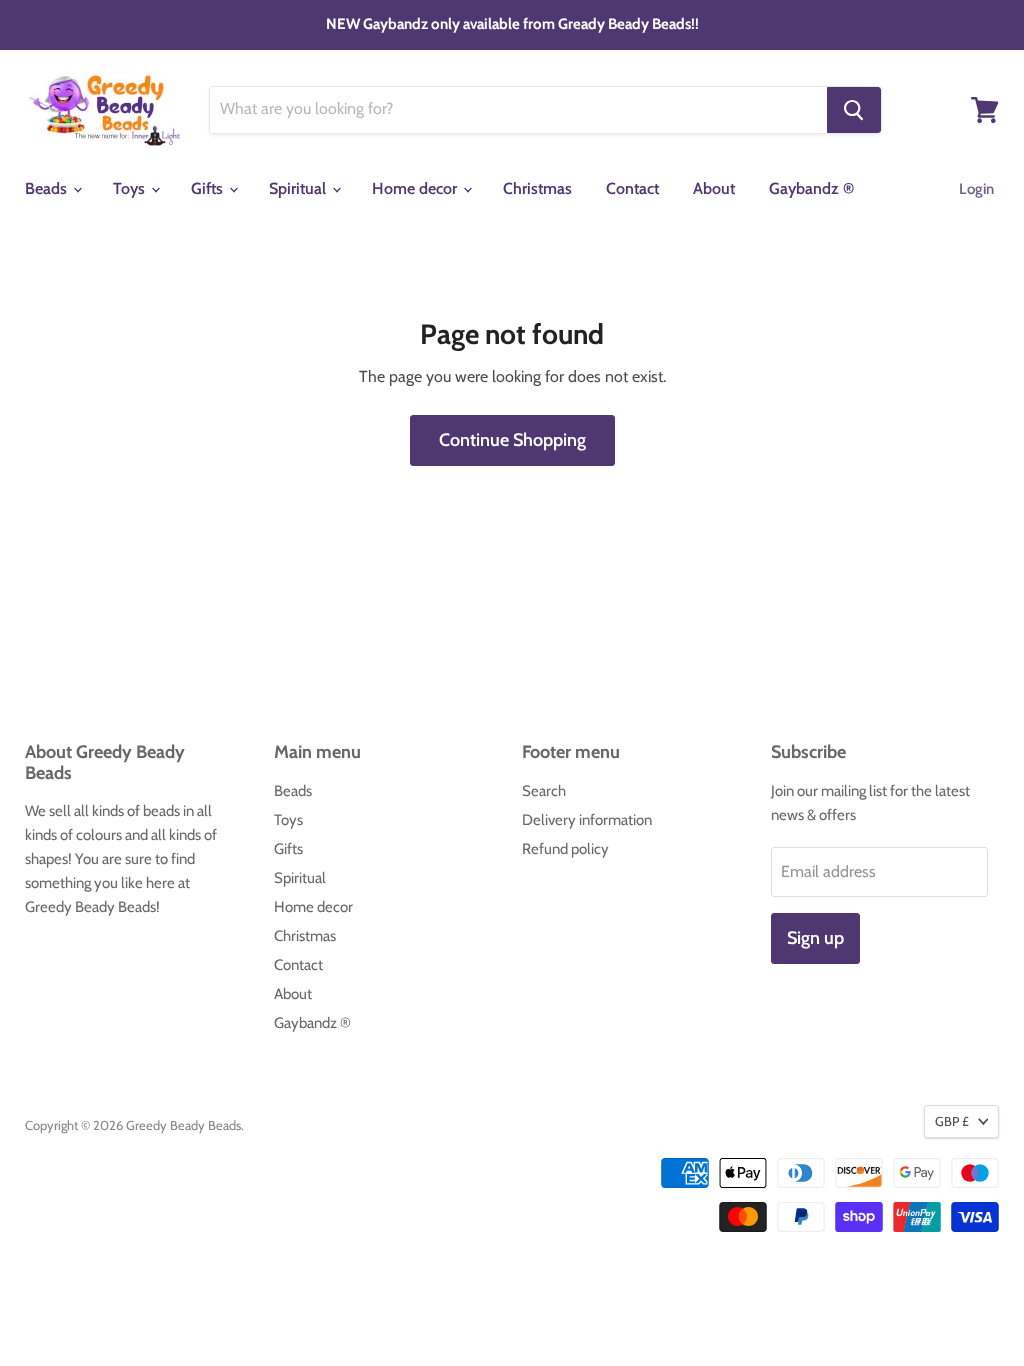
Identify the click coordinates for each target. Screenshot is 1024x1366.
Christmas (537, 188)
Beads (48, 188)
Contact (632, 188)
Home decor (416, 188)
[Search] (854, 110)
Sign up (815, 938)
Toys (131, 188)
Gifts (209, 188)
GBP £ (952, 1121)
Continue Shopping (512, 440)
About (714, 188)
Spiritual (299, 188)
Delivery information (587, 820)
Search (544, 791)
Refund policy (565, 849)
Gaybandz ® (811, 188)
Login (976, 189)
